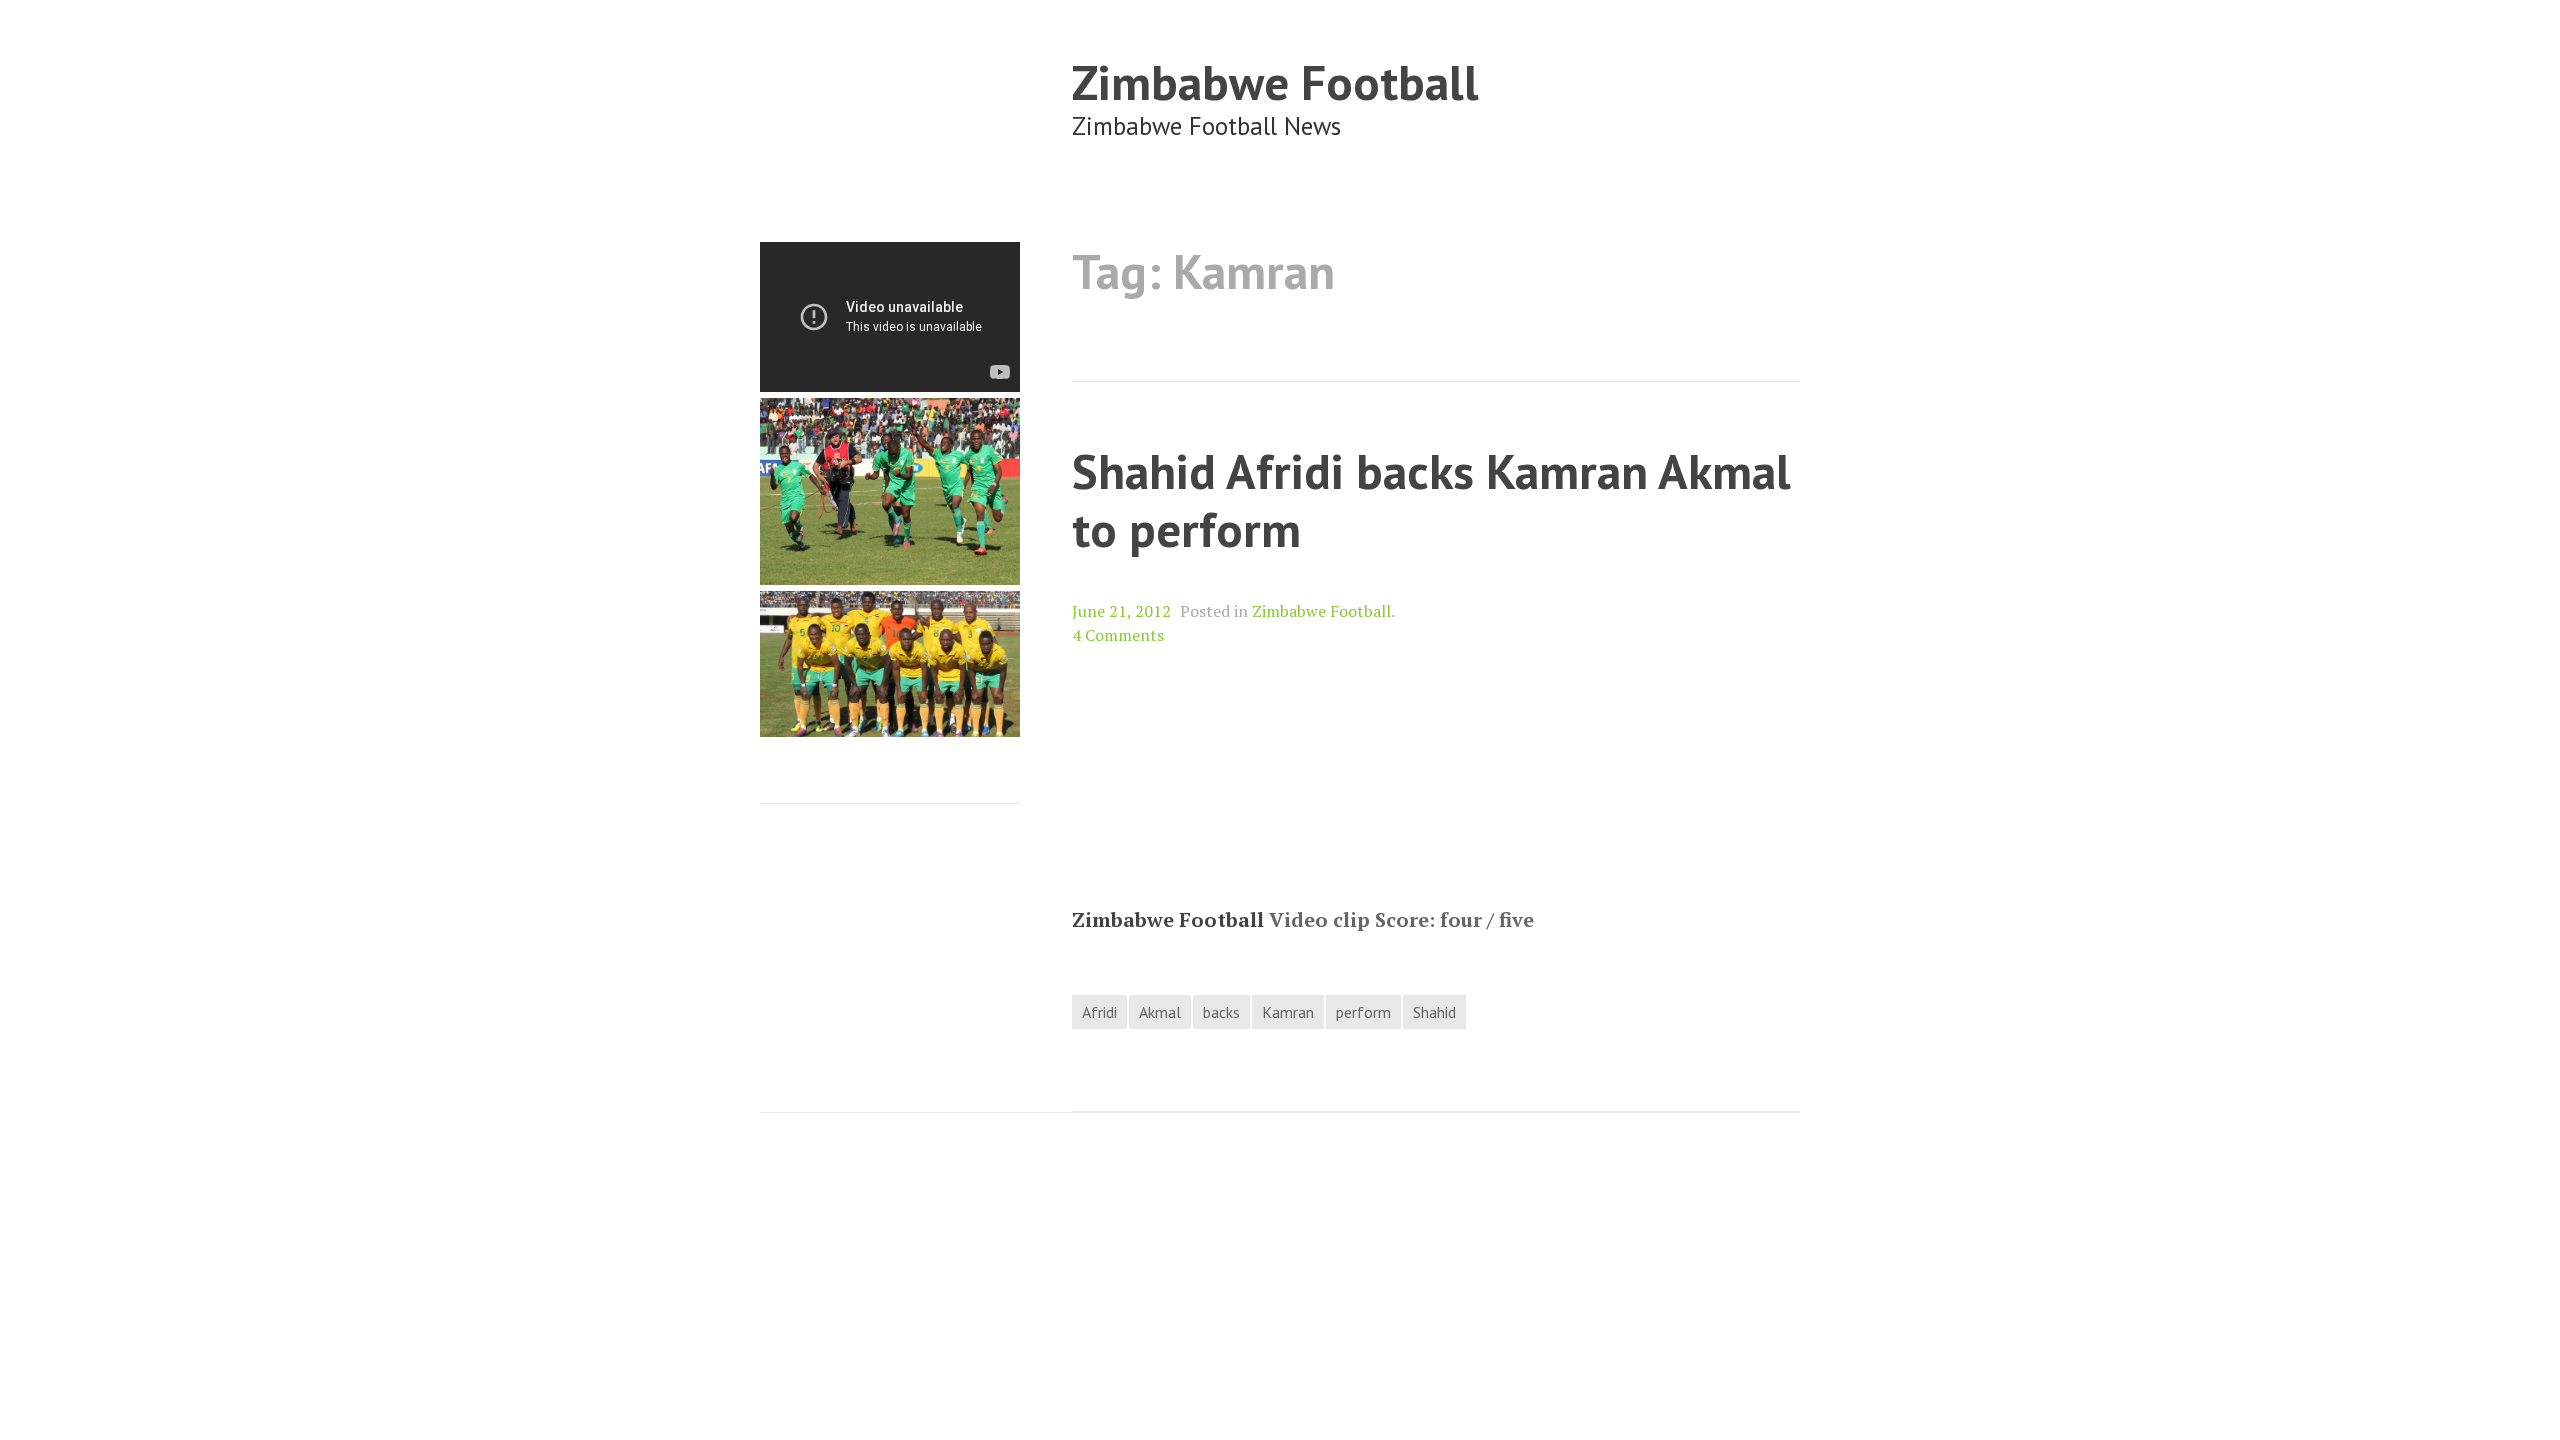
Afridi (1099, 1012)
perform (1363, 1012)
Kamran (1288, 1012)
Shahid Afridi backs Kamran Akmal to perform (1431, 500)
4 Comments (1118, 635)
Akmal (1160, 1012)
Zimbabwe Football (1275, 81)
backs (1221, 1012)
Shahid (1434, 1012)
